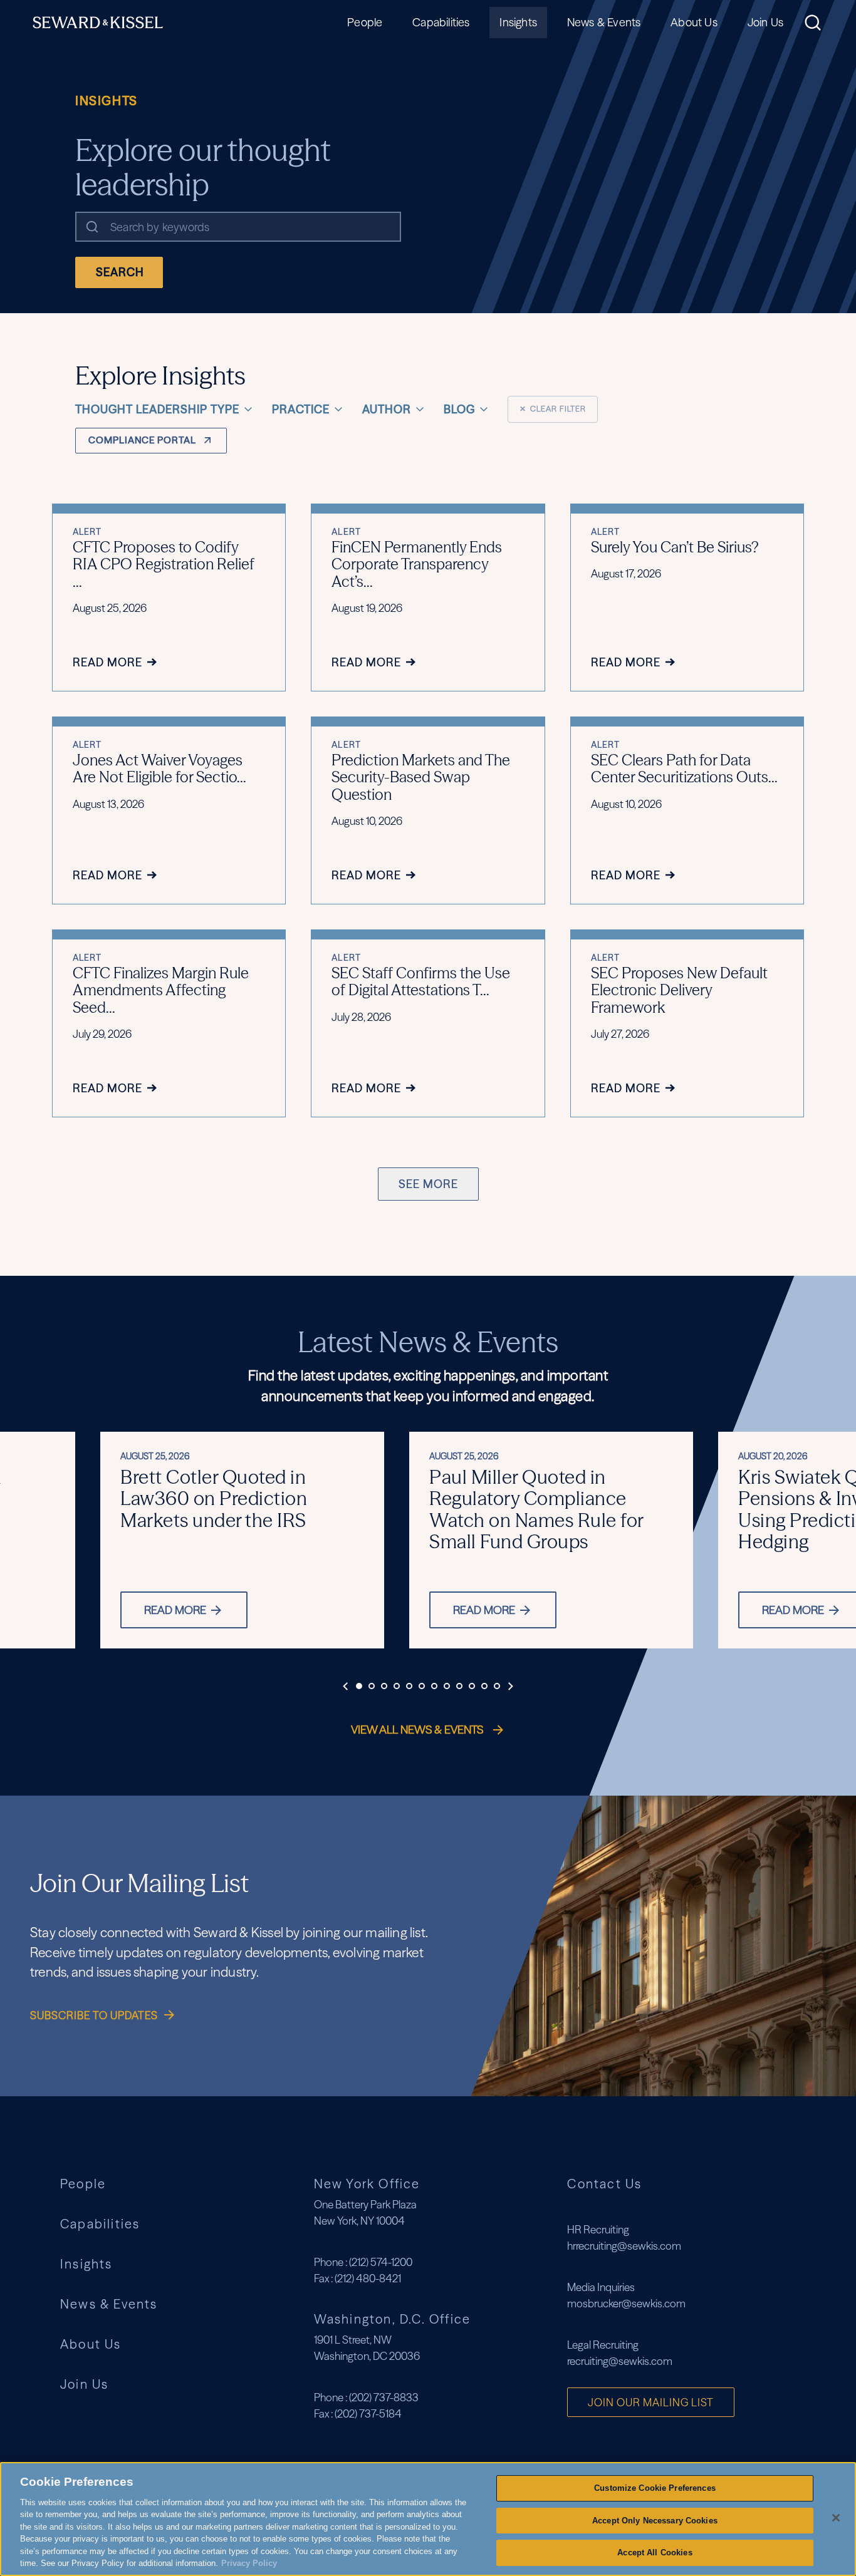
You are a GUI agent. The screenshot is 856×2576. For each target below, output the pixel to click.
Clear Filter (553, 409)
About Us (694, 22)
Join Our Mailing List (651, 2402)
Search (120, 272)
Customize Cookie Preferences (655, 2488)
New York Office (367, 2184)
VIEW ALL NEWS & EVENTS (418, 1730)
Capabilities (441, 22)
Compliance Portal (142, 440)
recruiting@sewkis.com (620, 2361)
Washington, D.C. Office (393, 2319)
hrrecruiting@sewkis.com (624, 2246)
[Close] (836, 2518)
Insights (518, 22)
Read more (175, 1610)
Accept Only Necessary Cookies (655, 2521)
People (365, 22)
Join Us (765, 22)
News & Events (604, 22)
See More (428, 1184)
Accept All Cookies (655, 2553)
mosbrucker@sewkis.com (626, 2303)
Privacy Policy (249, 2563)
